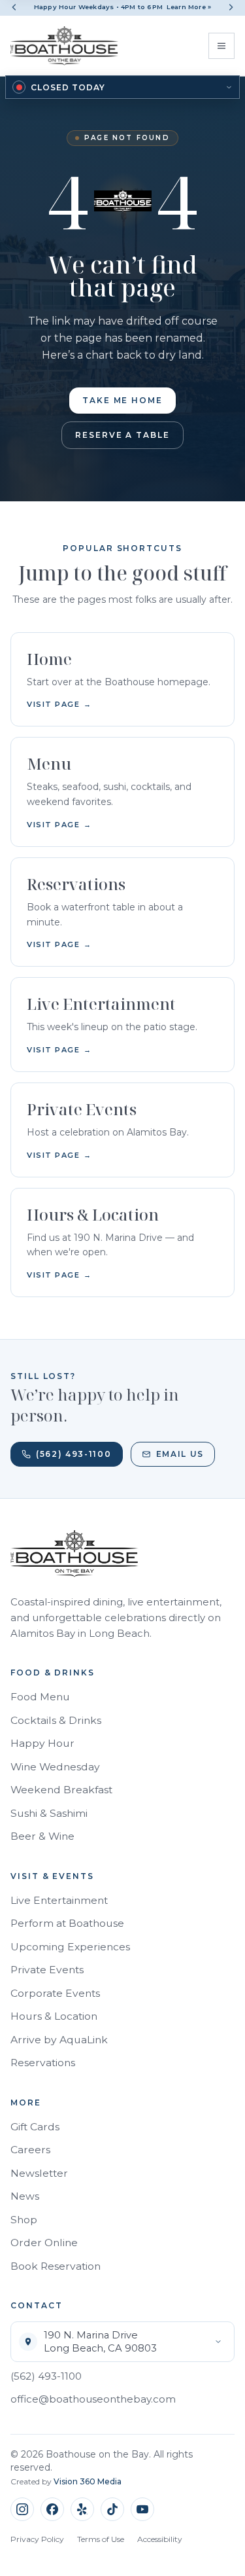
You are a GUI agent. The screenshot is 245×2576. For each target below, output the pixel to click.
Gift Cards (35, 2127)
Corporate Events (55, 1993)
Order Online (44, 2243)
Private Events (47, 1970)
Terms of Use (101, 2539)
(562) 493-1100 (74, 1454)
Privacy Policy (37, 2539)
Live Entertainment (59, 1900)
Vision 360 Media (88, 2481)
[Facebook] (52, 2509)
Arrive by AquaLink (59, 2040)
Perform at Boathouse (67, 1923)
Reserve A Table (122, 435)
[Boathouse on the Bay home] (64, 46)
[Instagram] (22, 2509)
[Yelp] (82, 2509)
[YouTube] (142, 2509)
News (25, 2196)
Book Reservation (56, 2266)
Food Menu (40, 1697)
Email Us (180, 1454)
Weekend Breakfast (61, 1790)
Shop (24, 2220)
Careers (30, 2150)
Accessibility (160, 2539)
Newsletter (39, 2173)
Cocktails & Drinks (56, 1720)
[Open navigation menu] (221, 46)
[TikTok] (112, 2509)
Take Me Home (122, 400)
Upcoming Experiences (70, 1947)
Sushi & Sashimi (49, 1813)
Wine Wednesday (55, 1767)
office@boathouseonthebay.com (93, 2399)
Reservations (43, 2063)
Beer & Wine (42, 1836)
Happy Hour (42, 1743)
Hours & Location (54, 2016)
